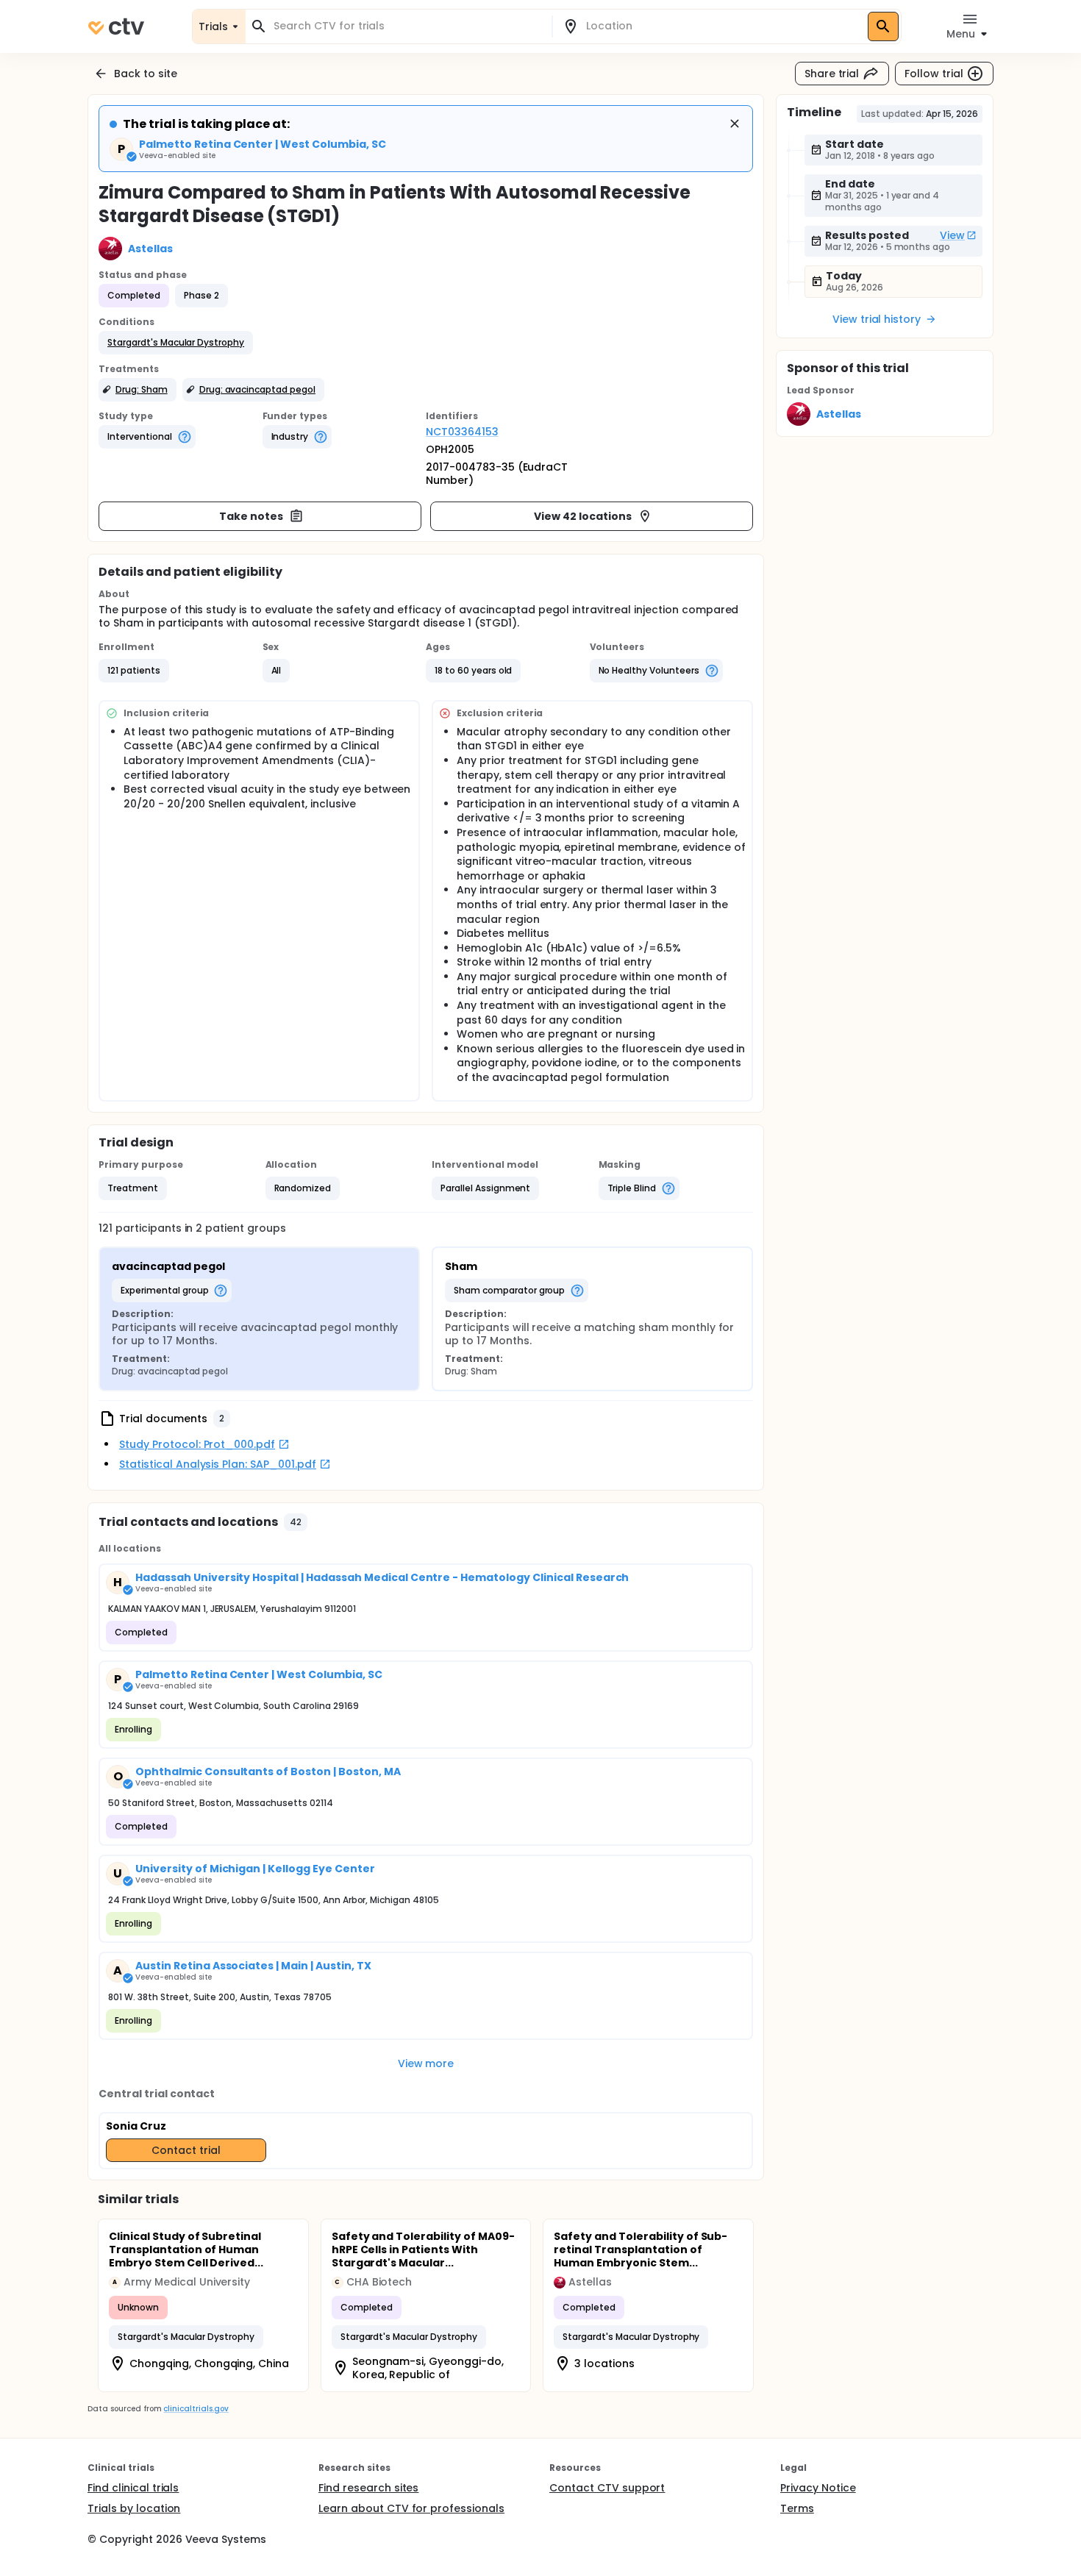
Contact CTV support (607, 2488)
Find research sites (368, 2488)
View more (426, 2063)
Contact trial (186, 2150)
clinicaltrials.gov (196, 2409)
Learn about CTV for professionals (411, 2508)
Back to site (146, 74)
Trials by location (134, 2508)
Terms (797, 2508)
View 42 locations (583, 516)
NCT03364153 (462, 432)
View (952, 235)
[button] (176, 343)
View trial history (877, 319)
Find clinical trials (133, 2488)
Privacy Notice (818, 2488)
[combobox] (407, 26)
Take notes (251, 516)
